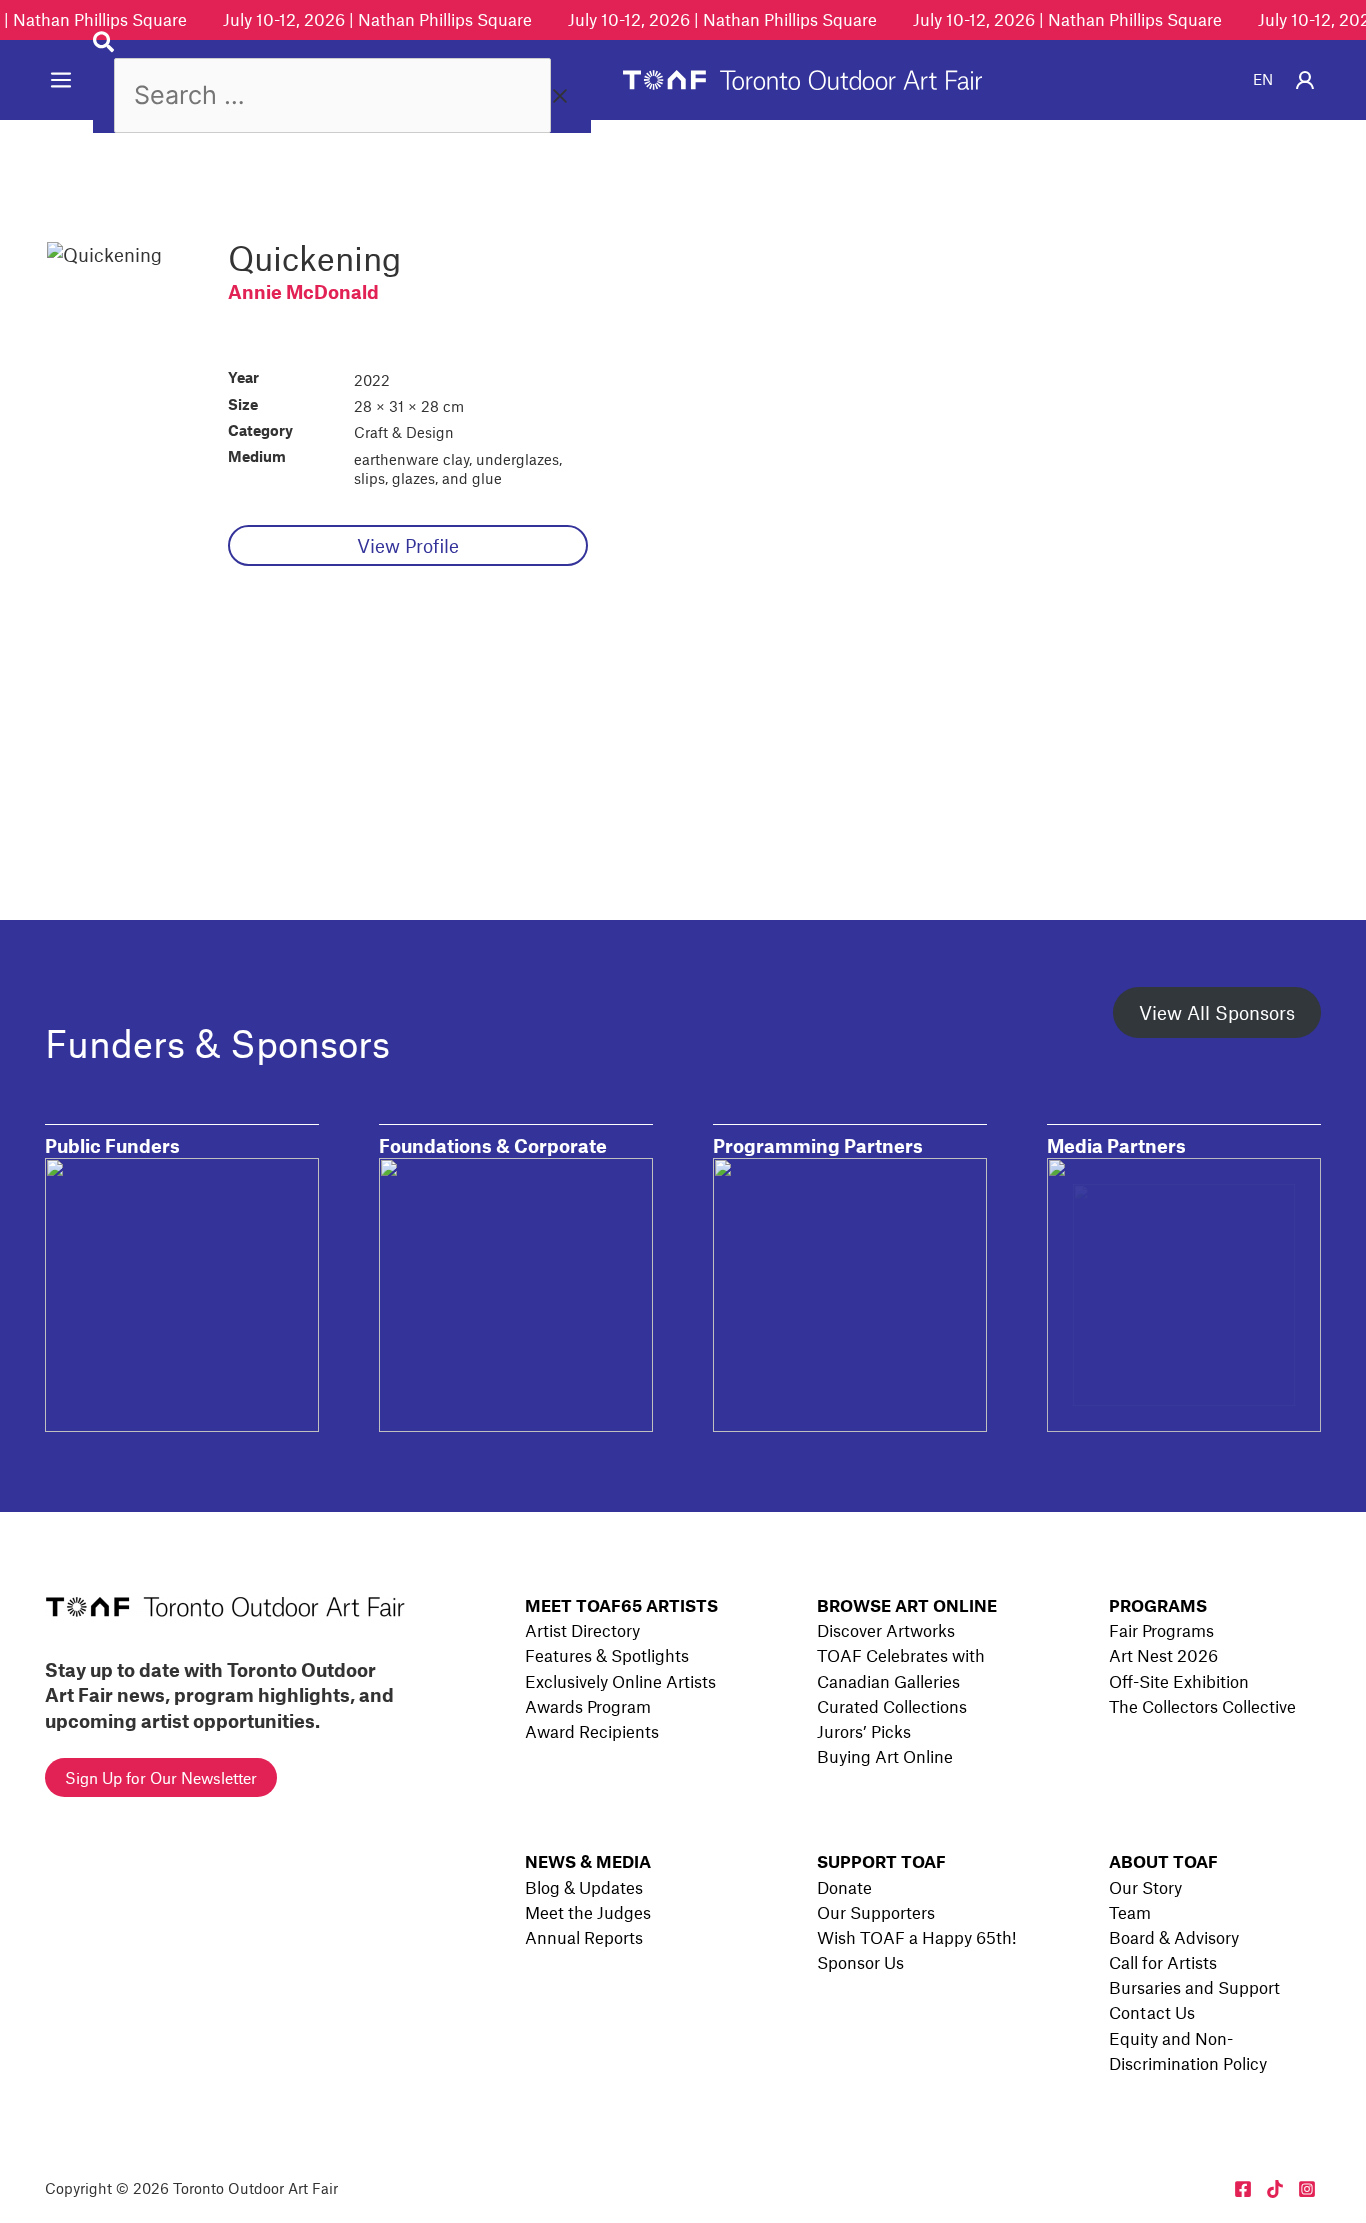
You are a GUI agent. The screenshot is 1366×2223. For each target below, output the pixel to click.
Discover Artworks (886, 1630)
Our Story (1145, 1887)
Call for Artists (1163, 1962)
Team (1130, 1912)
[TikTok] (1275, 2189)
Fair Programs (1161, 1630)
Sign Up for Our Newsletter (161, 1777)
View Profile (408, 545)
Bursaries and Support (1194, 1987)
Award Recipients (592, 1731)
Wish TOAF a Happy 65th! (916, 1937)
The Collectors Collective (1202, 1706)
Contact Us (1152, 2012)
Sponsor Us (860, 1962)
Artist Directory (582, 1630)
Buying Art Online (885, 1756)
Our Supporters (876, 1912)
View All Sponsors (1217, 1012)
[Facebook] (1243, 2189)
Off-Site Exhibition (1179, 1681)
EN (1263, 79)
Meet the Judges (588, 1912)
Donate (844, 1887)
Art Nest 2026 (1163, 1655)
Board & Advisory (1174, 1937)
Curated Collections (892, 1706)
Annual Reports (584, 1937)
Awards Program (588, 1706)
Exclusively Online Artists (620, 1681)
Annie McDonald (303, 291)
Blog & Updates (584, 1887)
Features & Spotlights (607, 1655)
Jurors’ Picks (864, 1731)
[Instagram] (1307, 2189)
